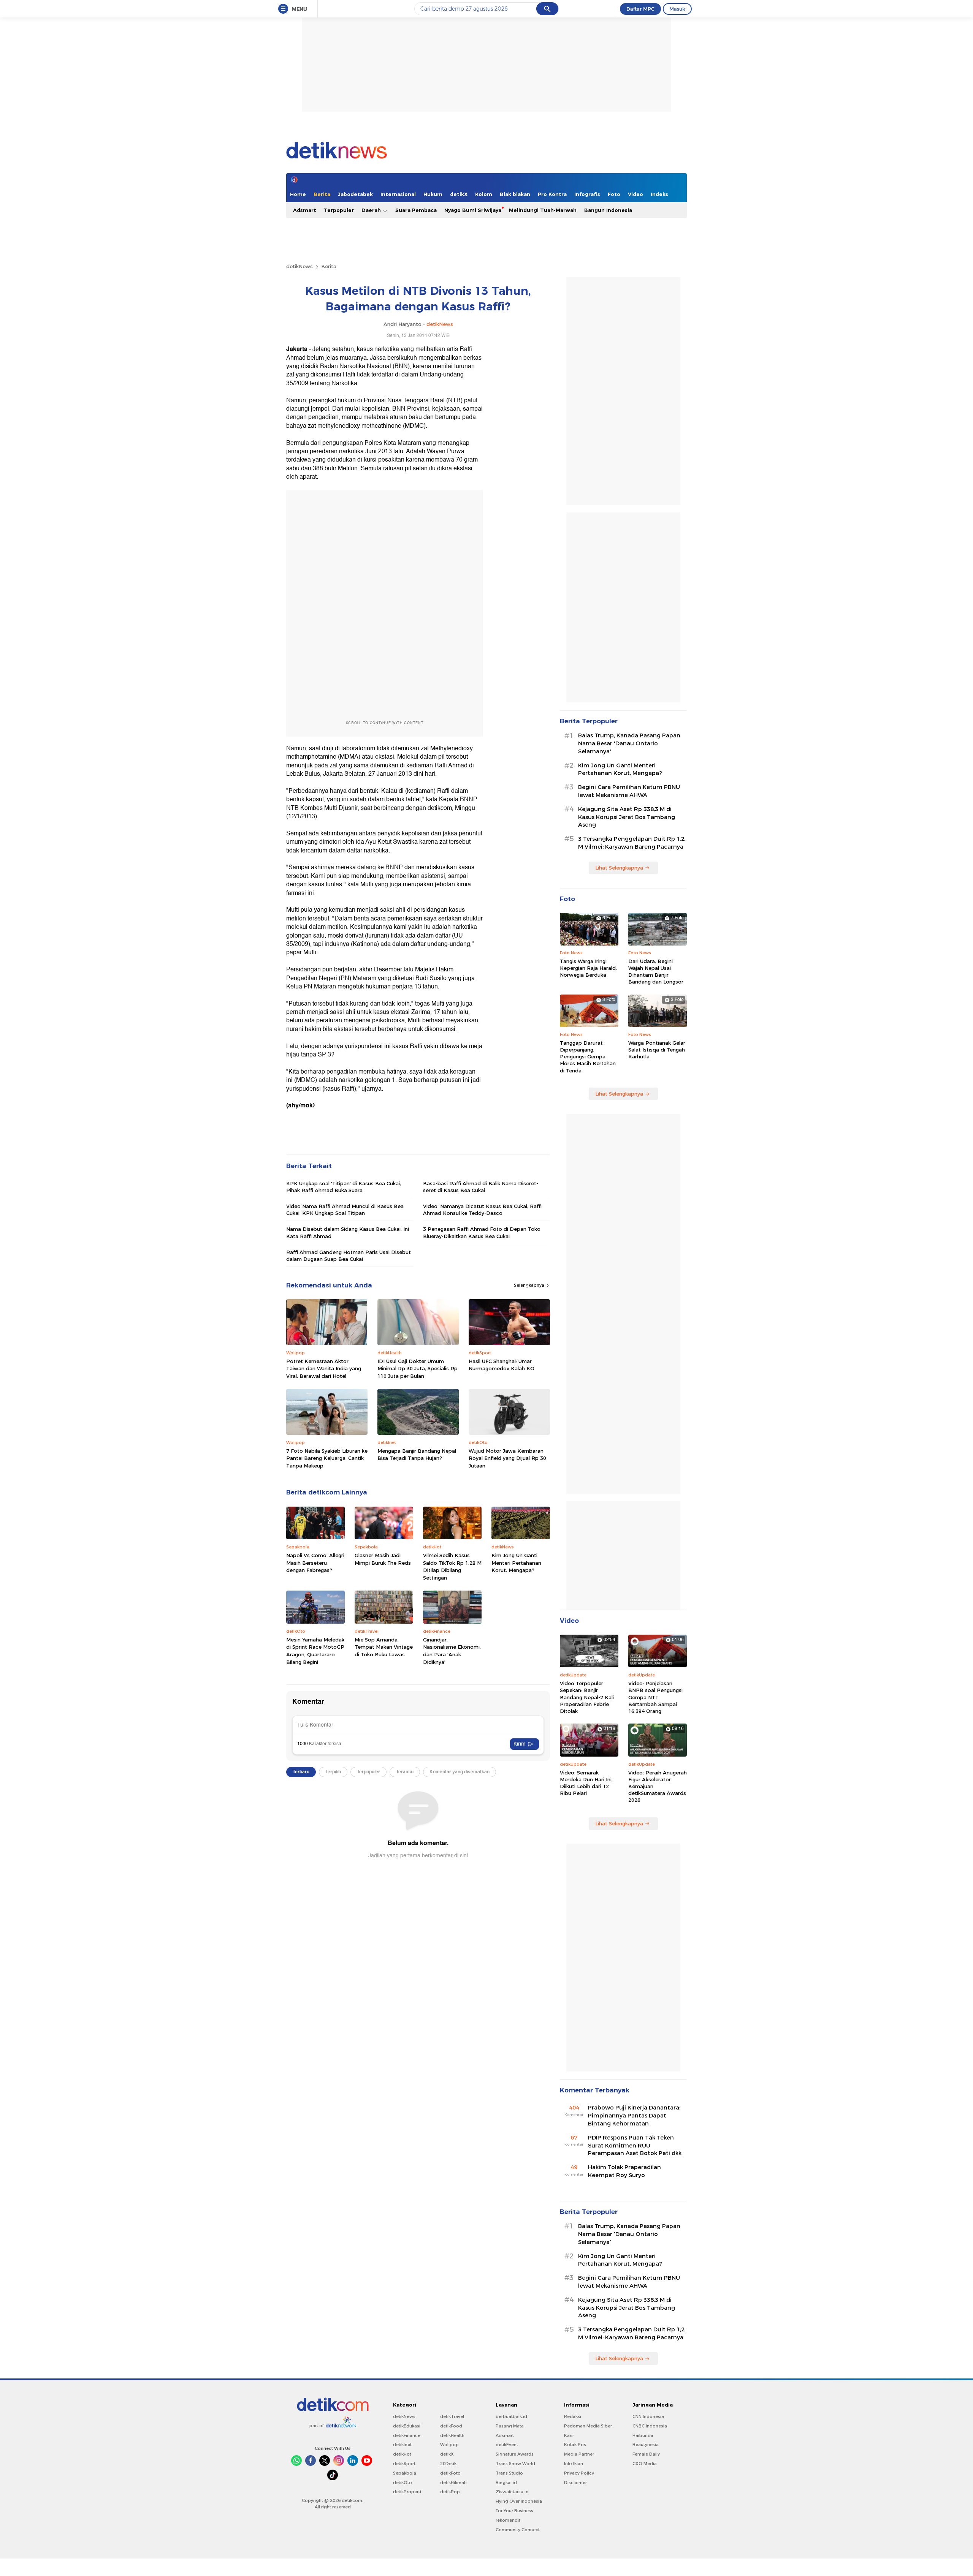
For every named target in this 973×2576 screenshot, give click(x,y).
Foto (614, 194)
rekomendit (508, 2520)
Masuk (677, 9)
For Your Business (514, 2511)
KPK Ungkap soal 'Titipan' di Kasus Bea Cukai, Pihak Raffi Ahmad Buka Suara (344, 1187)
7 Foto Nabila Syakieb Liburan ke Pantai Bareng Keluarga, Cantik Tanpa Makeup (327, 1458)
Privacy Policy (579, 2473)
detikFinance (407, 2435)
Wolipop (449, 2445)
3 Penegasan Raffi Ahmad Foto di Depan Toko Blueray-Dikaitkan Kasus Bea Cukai (482, 1232)
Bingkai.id (506, 2483)
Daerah (372, 210)
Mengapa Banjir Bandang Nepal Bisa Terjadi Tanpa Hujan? (417, 1455)
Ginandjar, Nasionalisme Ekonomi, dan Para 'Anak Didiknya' (452, 1651)
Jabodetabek (355, 194)
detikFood (451, 2426)
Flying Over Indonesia (519, 2501)
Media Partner (579, 2454)
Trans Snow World (515, 2464)
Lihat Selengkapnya (619, 868)
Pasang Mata (510, 2426)
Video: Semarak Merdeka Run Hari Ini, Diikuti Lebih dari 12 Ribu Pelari (586, 1783)
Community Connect (518, 2530)
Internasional (398, 194)
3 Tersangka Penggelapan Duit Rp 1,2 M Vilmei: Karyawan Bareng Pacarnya (631, 843)
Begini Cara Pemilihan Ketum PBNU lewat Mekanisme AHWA (629, 791)
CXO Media (645, 2464)
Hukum (433, 194)
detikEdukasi (407, 2426)
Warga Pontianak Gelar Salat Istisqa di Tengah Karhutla (657, 1050)
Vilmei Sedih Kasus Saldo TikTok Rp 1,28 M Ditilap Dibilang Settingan (452, 1566)
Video (635, 194)
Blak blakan (515, 194)
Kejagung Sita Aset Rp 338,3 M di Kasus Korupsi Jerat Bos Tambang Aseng (627, 817)
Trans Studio (509, 2473)
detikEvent (507, 2445)
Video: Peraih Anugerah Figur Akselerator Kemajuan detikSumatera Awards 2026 (658, 1786)
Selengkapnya (530, 1285)
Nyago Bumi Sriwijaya (473, 210)
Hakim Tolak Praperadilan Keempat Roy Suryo (624, 2171)
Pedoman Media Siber (588, 2426)
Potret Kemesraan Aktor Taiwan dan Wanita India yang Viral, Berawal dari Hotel (324, 1369)
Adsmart (305, 210)
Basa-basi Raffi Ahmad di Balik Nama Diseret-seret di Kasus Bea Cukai (481, 1187)
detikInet (402, 2445)
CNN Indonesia (648, 2416)
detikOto (403, 2483)
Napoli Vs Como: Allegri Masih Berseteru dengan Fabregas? (315, 1563)
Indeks (659, 194)
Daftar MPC (640, 9)
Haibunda (643, 2435)
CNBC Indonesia (650, 2426)
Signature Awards (515, 2454)
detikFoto (450, 2473)
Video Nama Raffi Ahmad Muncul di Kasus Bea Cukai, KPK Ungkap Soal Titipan (345, 1210)
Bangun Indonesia (608, 210)
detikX (459, 194)
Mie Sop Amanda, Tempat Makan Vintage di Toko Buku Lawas (384, 1647)
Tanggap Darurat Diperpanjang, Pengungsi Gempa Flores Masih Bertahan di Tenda (588, 1057)
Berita (322, 194)
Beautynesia (646, 2445)
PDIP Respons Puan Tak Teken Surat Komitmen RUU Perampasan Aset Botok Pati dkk (635, 2146)
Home (298, 194)
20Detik (448, 2464)
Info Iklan (574, 2464)
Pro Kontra (552, 194)
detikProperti (407, 2492)
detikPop (450, 2492)
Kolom (484, 194)
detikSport (404, 2464)
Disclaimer (575, 2483)
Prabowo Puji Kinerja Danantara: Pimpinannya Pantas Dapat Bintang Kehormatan (634, 2116)
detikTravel (452, 2416)
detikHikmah (453, 2483)
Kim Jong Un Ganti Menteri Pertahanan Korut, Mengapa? (516, 1563)
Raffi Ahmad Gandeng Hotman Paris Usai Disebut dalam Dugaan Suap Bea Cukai (349, 1256)
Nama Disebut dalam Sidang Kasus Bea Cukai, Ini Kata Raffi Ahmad (348, 1232)
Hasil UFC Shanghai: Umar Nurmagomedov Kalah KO (502, 1365)
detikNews (300, 266)
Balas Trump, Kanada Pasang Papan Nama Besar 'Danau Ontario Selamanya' (629, 743)
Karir (569, 2435)
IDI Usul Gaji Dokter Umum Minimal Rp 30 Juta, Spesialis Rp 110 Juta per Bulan (418, 1369)
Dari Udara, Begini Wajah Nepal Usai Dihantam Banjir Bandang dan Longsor (656, 972)
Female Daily (646, 2454)
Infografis (587, 194)
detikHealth (452, 2435)
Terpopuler (339, 210)
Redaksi (573, 2416)
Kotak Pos (575, 2445)
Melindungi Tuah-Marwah (543, 210)
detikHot (402, 2454)
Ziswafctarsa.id (512, 2492)
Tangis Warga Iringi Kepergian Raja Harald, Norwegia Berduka (588, 968)
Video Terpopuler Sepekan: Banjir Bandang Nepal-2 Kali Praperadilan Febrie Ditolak (587, 1697)
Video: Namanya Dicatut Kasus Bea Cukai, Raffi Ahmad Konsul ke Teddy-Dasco (482, 1210)
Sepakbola (405, 2473)
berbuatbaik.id (511, 2416)
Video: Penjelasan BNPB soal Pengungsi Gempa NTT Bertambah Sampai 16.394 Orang (655, 1697)
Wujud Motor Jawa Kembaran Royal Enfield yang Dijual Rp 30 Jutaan (507, 1458)
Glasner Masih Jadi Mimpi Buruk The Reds (383, 1559)
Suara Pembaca (416, 210)
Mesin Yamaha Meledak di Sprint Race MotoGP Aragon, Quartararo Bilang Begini (315, 1651)
